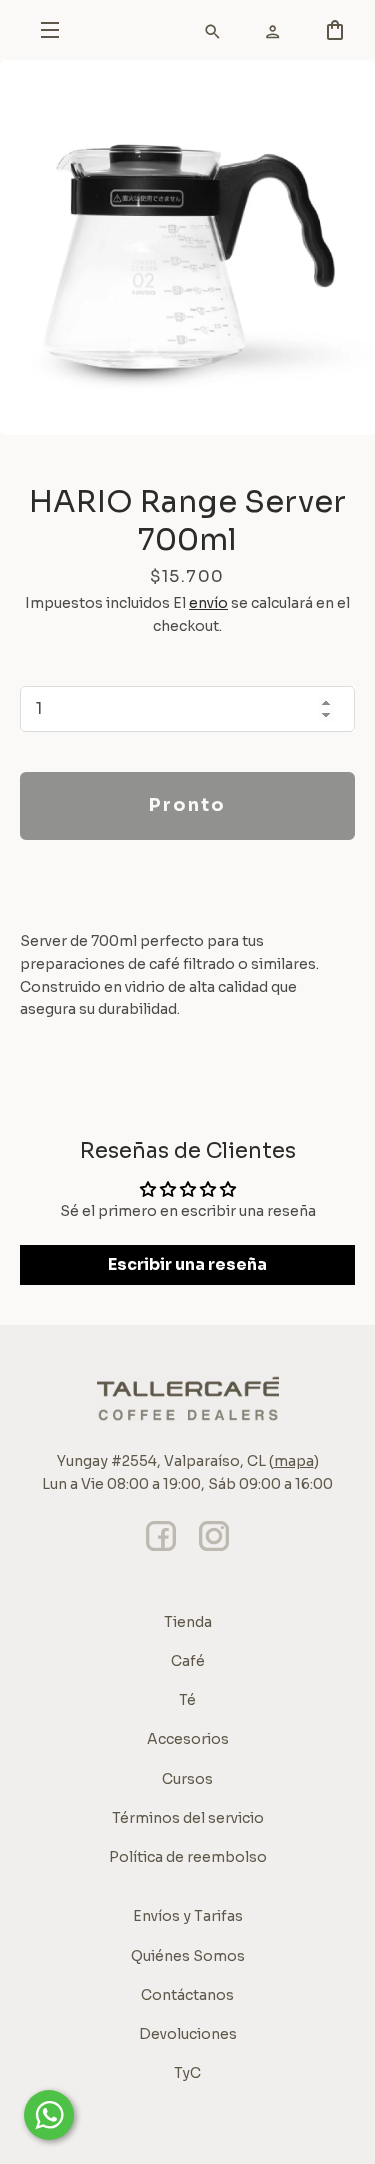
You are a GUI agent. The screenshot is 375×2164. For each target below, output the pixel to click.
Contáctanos (187, 1995)
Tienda (188, 1622)
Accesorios (188, 1739)
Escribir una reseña (187, 1264)
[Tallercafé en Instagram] (214, 1551)
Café (188, 1661)
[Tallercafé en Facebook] (161, 1551)
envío (208, 603)
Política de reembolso (188, 1857)
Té (187, 1700)
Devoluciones (188, 2034)
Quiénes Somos (188, 1956)
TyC (187, 2073)
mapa (294, 1461)
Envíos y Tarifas (188, 1916)
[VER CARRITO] (205, 35)
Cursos (187, 1779)
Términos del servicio (188, 1818)
